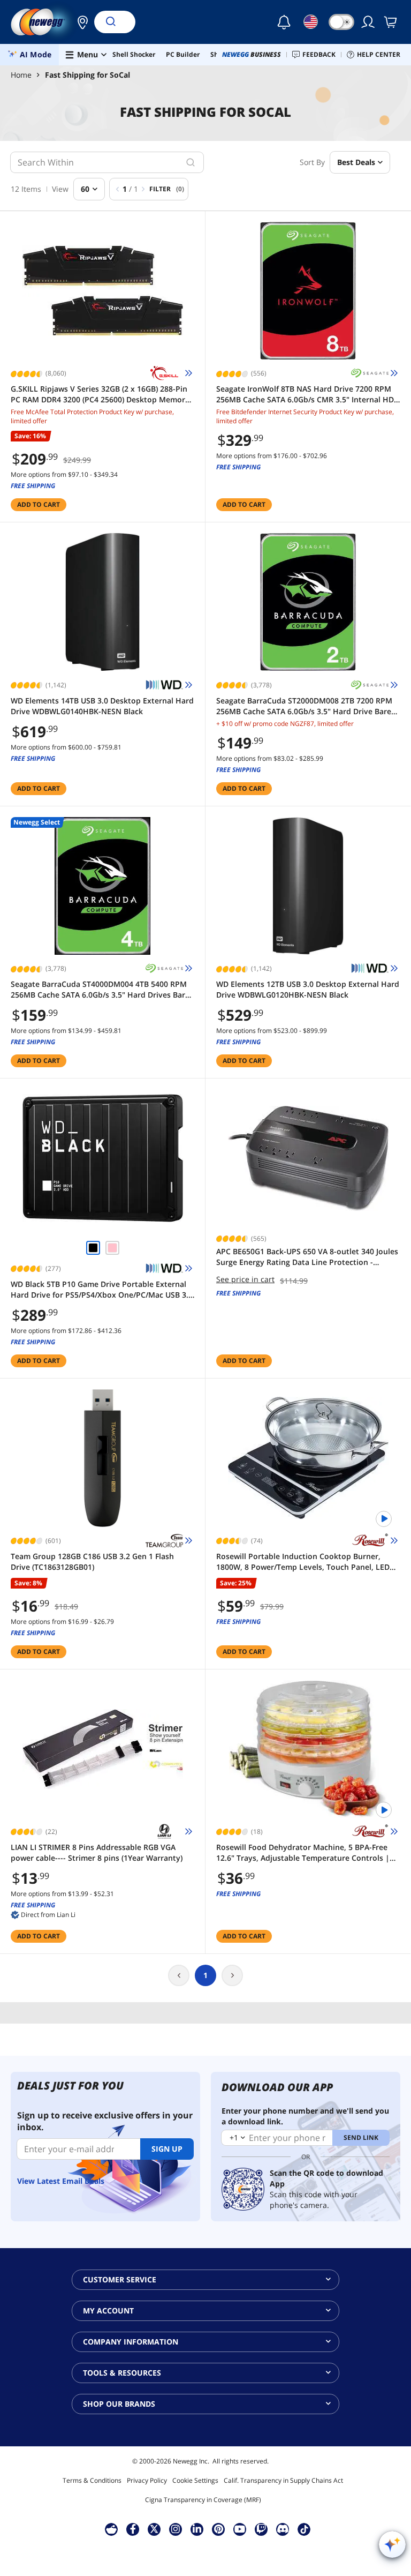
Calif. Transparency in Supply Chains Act (283, 2480)
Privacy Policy (147, 2480)
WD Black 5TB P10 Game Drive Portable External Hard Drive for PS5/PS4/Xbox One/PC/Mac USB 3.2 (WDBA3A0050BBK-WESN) (102, 1290)
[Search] (110, 22)
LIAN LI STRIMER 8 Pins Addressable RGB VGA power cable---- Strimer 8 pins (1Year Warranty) (97, 1852)
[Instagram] (176, 2529)
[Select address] (80, 22)
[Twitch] (261, 2529)
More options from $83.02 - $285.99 (270, 758)
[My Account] (369, 22)
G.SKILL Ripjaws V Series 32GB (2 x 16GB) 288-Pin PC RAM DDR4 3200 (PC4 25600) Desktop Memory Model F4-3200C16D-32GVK (100, 394)
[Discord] (283, 2529)
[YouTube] (240, 2529)
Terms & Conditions (92, 2480)
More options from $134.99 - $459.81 (66, 1031)
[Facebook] (133, 2529)
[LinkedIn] (197, 2529)
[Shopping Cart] (391, 22)
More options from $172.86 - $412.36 (66, 1331)
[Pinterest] (219, 2529)
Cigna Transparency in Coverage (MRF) (203, 2500)
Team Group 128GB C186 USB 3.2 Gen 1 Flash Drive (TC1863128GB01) (92, 1562)
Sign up (167, 2149)
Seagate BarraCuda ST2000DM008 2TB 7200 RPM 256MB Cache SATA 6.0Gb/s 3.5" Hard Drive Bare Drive (304, 706)
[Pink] (112, 1248)
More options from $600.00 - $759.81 (66, 747)
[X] (154, 2529)
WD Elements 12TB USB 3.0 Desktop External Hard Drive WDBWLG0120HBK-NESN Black (308, 989)
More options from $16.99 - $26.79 (62, 1622)
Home (21, 75)
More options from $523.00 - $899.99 (272, 1031)
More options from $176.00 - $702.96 (272, 456)
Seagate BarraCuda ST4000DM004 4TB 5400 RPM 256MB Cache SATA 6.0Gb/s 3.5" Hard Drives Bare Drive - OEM (100, 990)
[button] (80, 22)
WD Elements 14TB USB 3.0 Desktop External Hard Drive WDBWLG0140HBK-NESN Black (102, 706)
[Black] (93, 1248)
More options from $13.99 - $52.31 (62, 1894)
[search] (191, 162)
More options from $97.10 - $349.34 (64, 474)
